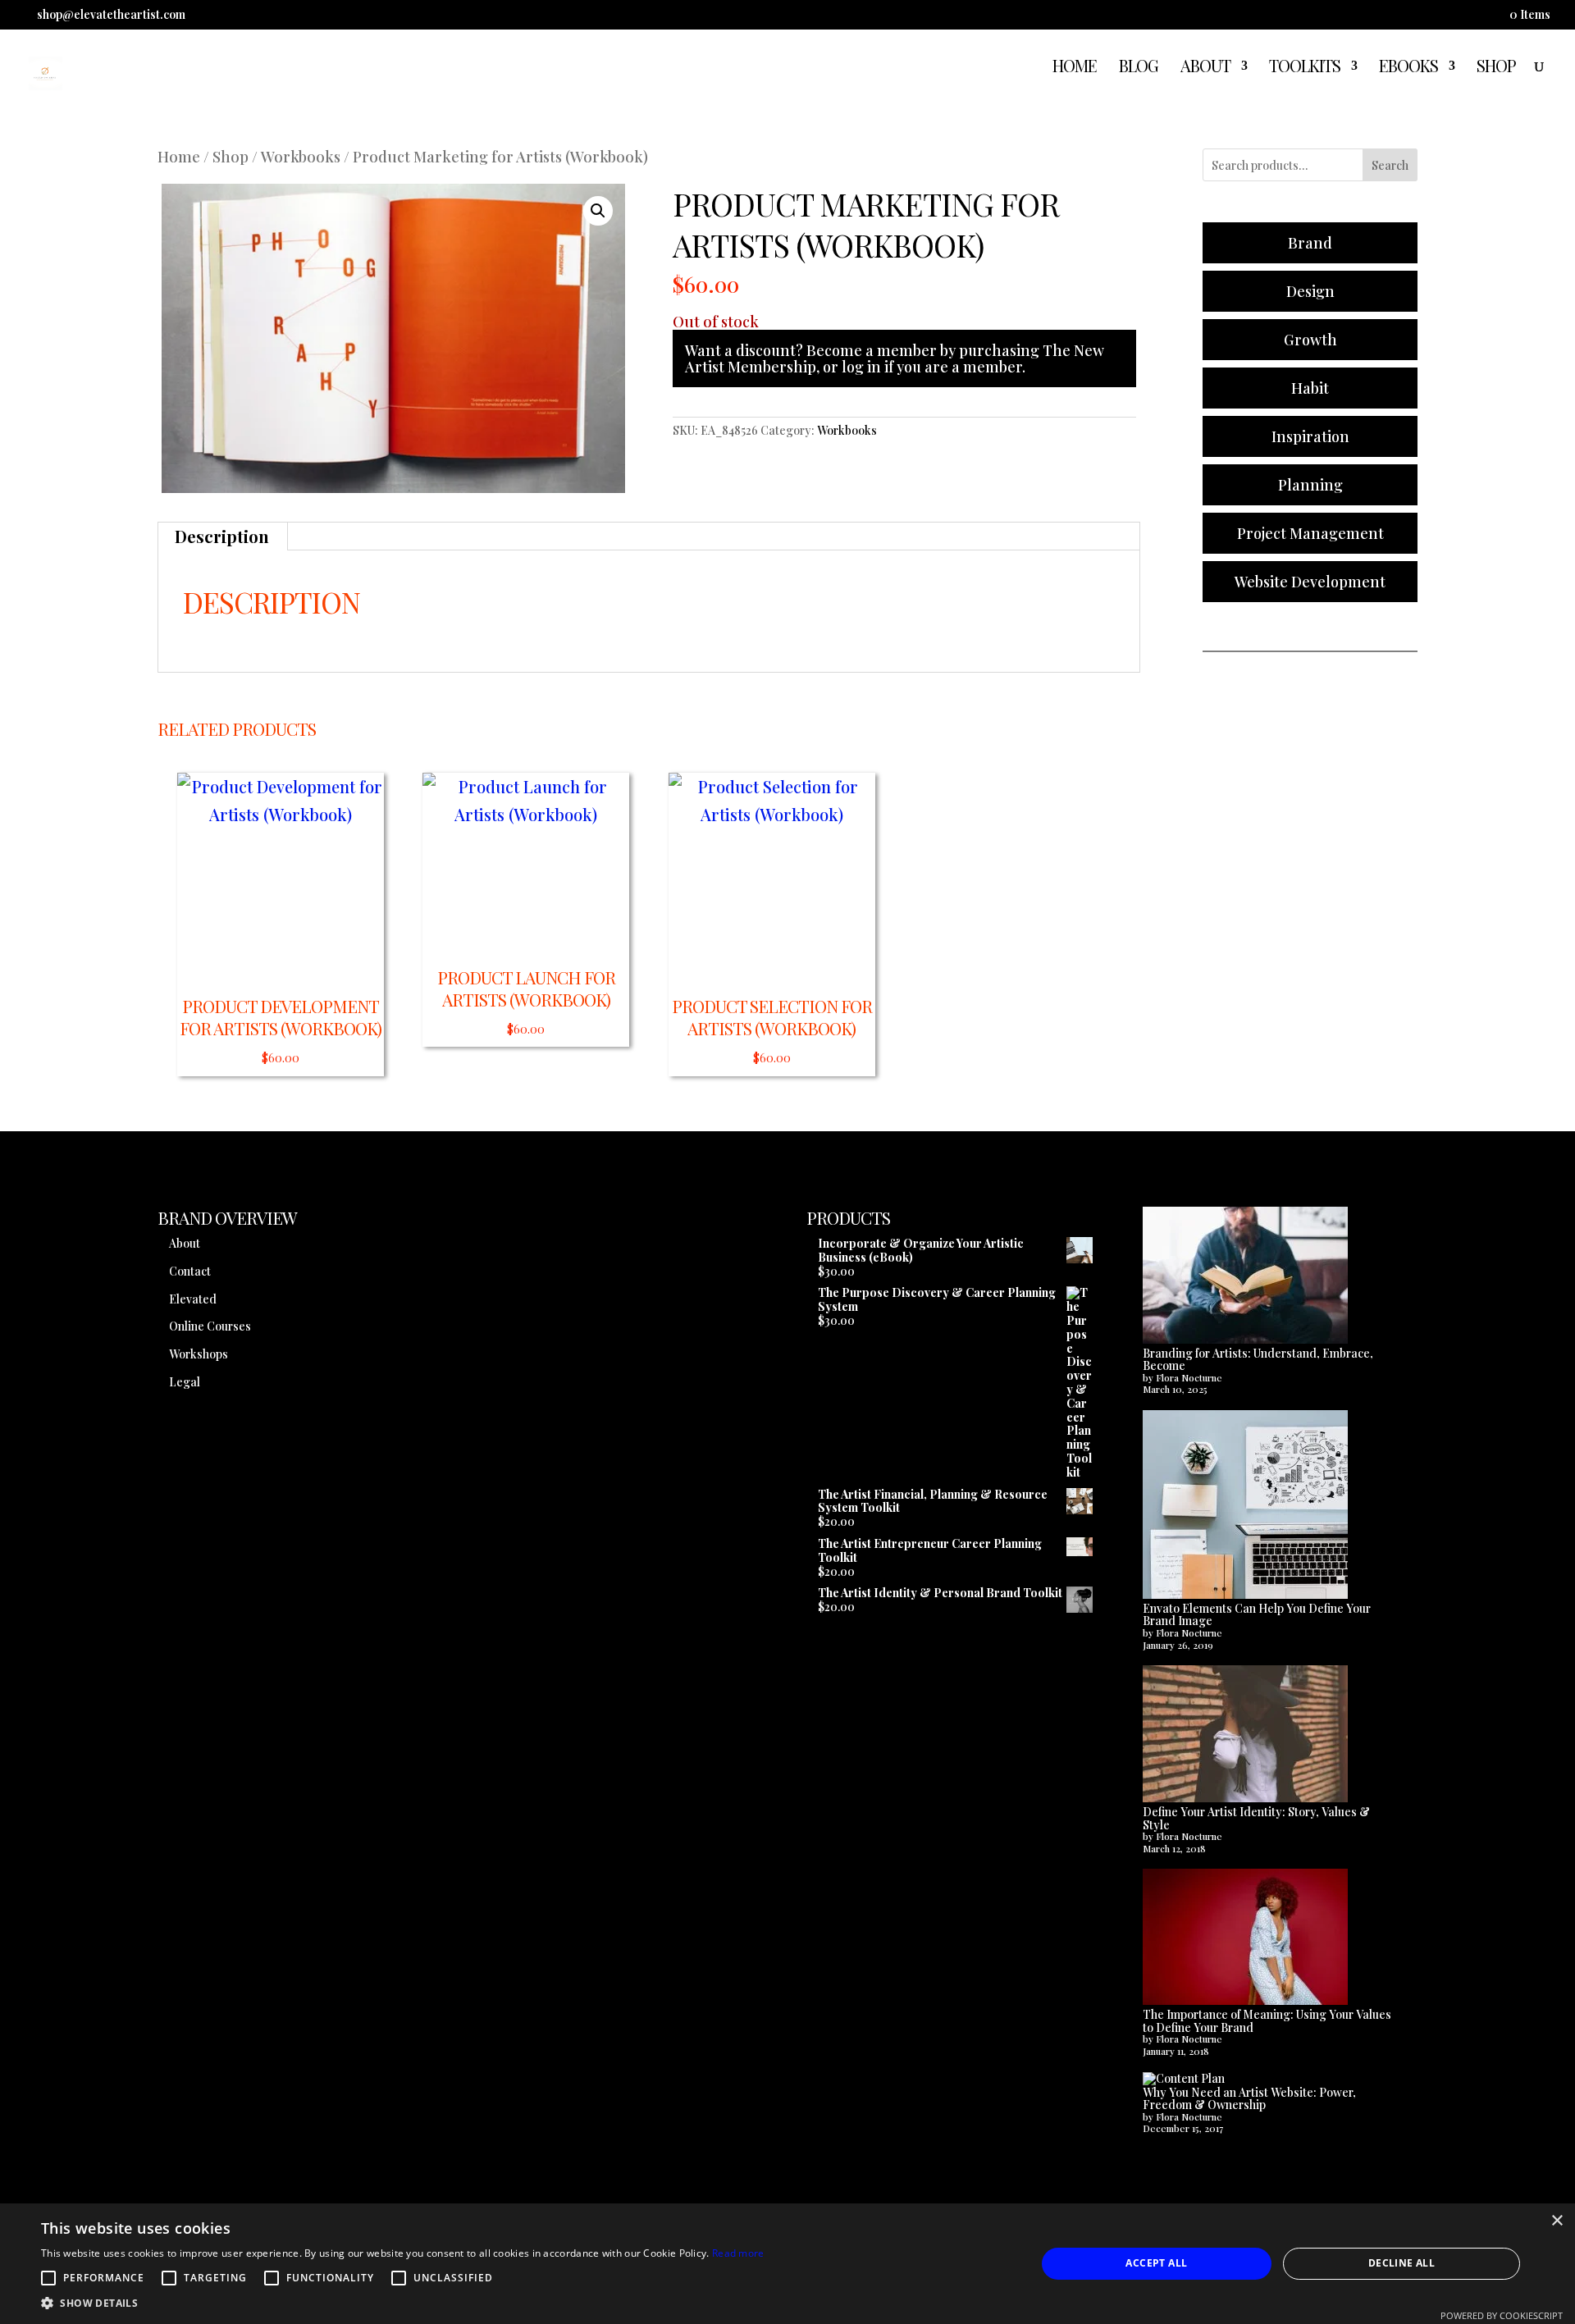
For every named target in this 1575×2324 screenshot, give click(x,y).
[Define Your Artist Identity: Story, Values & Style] (1245, 1735)
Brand (1310, 243)
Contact (190, 1271)
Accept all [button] (1156, 2263)
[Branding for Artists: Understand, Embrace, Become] (1245, 1277)
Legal (185, 1382)
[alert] (787, 2264)
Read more (738, 2253)
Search (1390, 165)
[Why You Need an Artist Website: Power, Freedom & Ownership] (1184, 2079)
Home (1075, 68)
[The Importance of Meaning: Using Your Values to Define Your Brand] (1245, 1938)
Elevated (193, 1299)
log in (861, 367)
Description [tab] (222, 536)
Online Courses (210, 1326)
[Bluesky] (1456, 20)
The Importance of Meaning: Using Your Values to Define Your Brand (1267, 2021)
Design (1310, 291)
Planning (1310, 485)
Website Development (1310, 582)
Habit (1310, 388)
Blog (1139, 68)
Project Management (1310, 533)
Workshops (199, 1354)
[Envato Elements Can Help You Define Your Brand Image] (1245, 1506)
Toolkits (1305, 68)
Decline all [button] (1402, 2263)
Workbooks (301, 156)
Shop (1496, 68)
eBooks (1408, 68)
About (1205, 68)
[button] (598, 211)
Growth (1310, 340)
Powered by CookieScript (1502, 2315)
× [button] (1557, 2221)
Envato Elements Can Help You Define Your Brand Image (1257, 1615)
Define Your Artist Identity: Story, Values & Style (1256, 1818)
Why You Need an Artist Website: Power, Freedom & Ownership (1249, 2099)
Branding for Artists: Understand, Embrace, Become (1258, 1360)
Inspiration (1310, 436)
